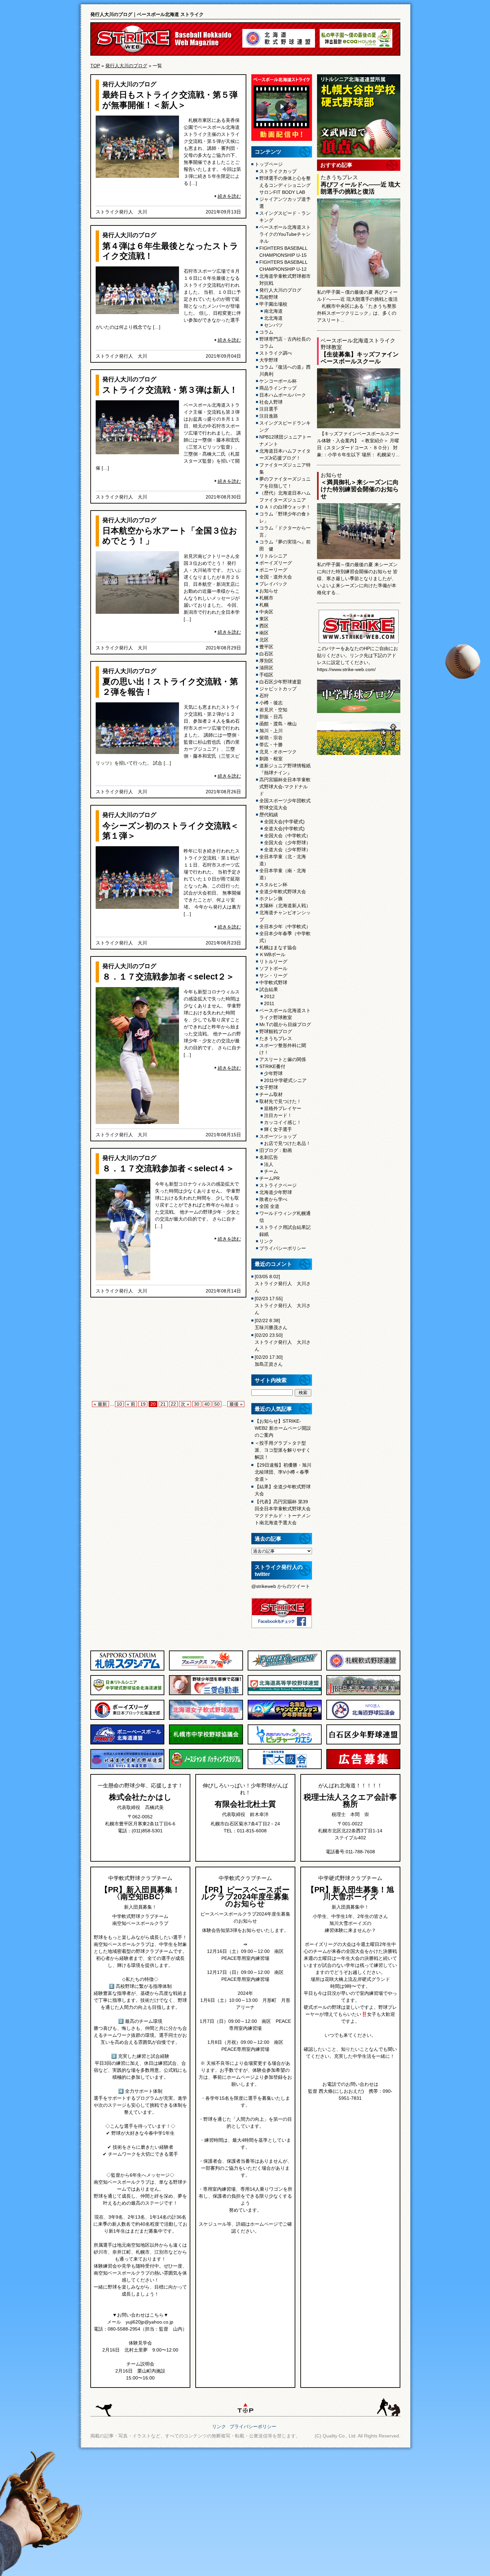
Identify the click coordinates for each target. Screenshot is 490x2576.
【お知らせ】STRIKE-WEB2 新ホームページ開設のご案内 (283, 1428)
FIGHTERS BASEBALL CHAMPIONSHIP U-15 (283, 252)
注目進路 (269, 416)
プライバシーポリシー (283, 1248)
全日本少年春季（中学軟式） (285, 937)
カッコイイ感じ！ (283, 1122)
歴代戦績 (269, 815)
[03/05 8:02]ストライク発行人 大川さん (283, 1284)
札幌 (264, 605)
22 (173, 1404)
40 (207, 1404)
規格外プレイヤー (283, 1108)
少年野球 (273, 1073)
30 (197, 1404)
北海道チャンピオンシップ (285, 916)
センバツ (273, 325)
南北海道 (273, 311)
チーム (271, 1171)
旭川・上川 (271, 731)
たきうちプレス (276, 1038)
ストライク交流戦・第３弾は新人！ (170, 390)
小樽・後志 (271, 703)
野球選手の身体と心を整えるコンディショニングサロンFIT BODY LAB (285, 185)
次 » (185, 1404)
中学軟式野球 (273, 982)
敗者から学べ (273, 1199)
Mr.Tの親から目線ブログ (285, 1024)
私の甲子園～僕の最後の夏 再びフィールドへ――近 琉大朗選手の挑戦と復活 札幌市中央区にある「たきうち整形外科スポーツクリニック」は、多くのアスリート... (357, 306)
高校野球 (269, 297)
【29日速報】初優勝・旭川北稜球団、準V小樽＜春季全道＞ (283, 1472)
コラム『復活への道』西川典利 (285, 370)
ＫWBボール (272, 954)
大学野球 (269, 360)
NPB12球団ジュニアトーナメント (285, 440)
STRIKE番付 (272, 1066)
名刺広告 (269, 1157)
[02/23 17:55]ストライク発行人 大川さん (283, 1305)
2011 (269, 1003)
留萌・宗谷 (271, 738)
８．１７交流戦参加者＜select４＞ (168, 1168)
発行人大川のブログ (126, 66)
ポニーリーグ (273, 570)
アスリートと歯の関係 (283, 1059)
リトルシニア (273, 556)
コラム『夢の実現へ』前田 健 (285, 545)
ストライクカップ (278, 171)
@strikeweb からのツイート (281, 1586)
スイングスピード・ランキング (285, 217)
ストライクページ (278, 1185)
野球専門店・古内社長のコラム (285, 343)
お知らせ (269, 591)
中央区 (266, 612)
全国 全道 (269, 1206)
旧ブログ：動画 (276, 1150)
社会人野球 (271, 402)
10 (119, 1404)
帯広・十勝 (271, 745)
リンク (266, 1241)
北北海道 (273, 318)
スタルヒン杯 (273, 885)
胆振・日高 (271, 717)
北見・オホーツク (278, 752)
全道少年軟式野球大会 (283, 892)
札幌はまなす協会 (278, 947)
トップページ (269, 164)
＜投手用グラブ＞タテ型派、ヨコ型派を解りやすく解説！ (283, 1450)
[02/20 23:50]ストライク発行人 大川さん (283, 1342)
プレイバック (273, 584)
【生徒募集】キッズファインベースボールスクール (360, 358)
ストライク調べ (276, 353)
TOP (95, 66)
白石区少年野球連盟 (280, 682)
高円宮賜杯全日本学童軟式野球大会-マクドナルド (285, 787)
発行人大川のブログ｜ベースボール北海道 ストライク (147, 14)
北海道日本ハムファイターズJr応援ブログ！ (285, 454)
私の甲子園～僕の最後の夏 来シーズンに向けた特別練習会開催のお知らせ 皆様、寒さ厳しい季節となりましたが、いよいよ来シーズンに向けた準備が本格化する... (357, 578)
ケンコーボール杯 (278, 381)
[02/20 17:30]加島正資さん (269, 1361)
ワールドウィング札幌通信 (285, 1217)
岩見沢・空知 (273, 710)
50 (217, 1404)
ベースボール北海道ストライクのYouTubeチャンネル (285, 234)
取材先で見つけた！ (280, 1101)
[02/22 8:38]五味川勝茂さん (271, 1324)
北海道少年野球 (276, 1192)
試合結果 (269, 989)
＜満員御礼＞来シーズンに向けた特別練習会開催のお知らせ (360, 489)
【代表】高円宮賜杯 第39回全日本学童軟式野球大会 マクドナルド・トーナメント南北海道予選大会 (283, 1512)
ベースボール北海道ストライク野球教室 (285, 1014)
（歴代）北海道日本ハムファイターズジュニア (285, 496)
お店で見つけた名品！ (287, 1143)
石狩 (264, 696)
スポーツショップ (278, 1136)
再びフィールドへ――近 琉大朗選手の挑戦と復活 (360, 188)
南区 (264, 633)
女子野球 (269, 1087)
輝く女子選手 (278, 1129)
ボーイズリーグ (276, 563)
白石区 (266, 654)
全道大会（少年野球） (287, 850)
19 (143, 1404)
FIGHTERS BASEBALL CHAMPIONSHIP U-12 (283, 266)
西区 (264, 626)
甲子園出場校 (273, 304)
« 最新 (100, 1404)
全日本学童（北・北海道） (283, 860)
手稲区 (266, 675)
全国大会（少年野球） (287, 843)
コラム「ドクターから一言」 (285, 531)
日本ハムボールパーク (283, 395)
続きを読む (229, 196)
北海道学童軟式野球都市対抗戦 (285, 280)
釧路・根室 (271, 759)
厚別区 (266, 661)
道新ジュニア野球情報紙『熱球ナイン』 (285, 769)
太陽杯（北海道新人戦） (285, 906)
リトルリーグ (273, 961)
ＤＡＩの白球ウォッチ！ (285, 507)
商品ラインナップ (278, 388)
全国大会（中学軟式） (287, 836)
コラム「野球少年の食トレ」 (285, 517)
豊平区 (266, 647)
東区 (264, 619)
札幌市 (266, 598)
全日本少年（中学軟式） (285, 926)
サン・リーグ (273, 975)
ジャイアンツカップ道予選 (285, 203)
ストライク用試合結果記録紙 (285, 1231)
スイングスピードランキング (285, 426)
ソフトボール (273, 968)
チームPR (269, 1178)
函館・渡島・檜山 (278, 724)
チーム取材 (271, 1094)
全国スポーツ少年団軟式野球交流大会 (285, 804)
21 (163, 1404)
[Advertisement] (168, 1351)
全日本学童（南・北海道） (283, 874)
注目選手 (269, 409)
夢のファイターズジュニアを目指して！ (285, 482)
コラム (266, 332)
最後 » (236, 1404)
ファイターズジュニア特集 (285, 468)
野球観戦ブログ (276, 1031)
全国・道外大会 (276, 577)
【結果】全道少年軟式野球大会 (283, 1490)
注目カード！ (278, 1115)
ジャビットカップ (278, 689)
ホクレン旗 (271, 899)
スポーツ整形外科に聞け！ (283, 1049)
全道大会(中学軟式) (284, 829)
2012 (269, 996)
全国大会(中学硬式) (284, 822)
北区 (264, 640)
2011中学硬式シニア (285, 1080)
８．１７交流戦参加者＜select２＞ (168, 976)
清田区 (266, 668)
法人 (269, 1164)
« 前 (131, 1404)
